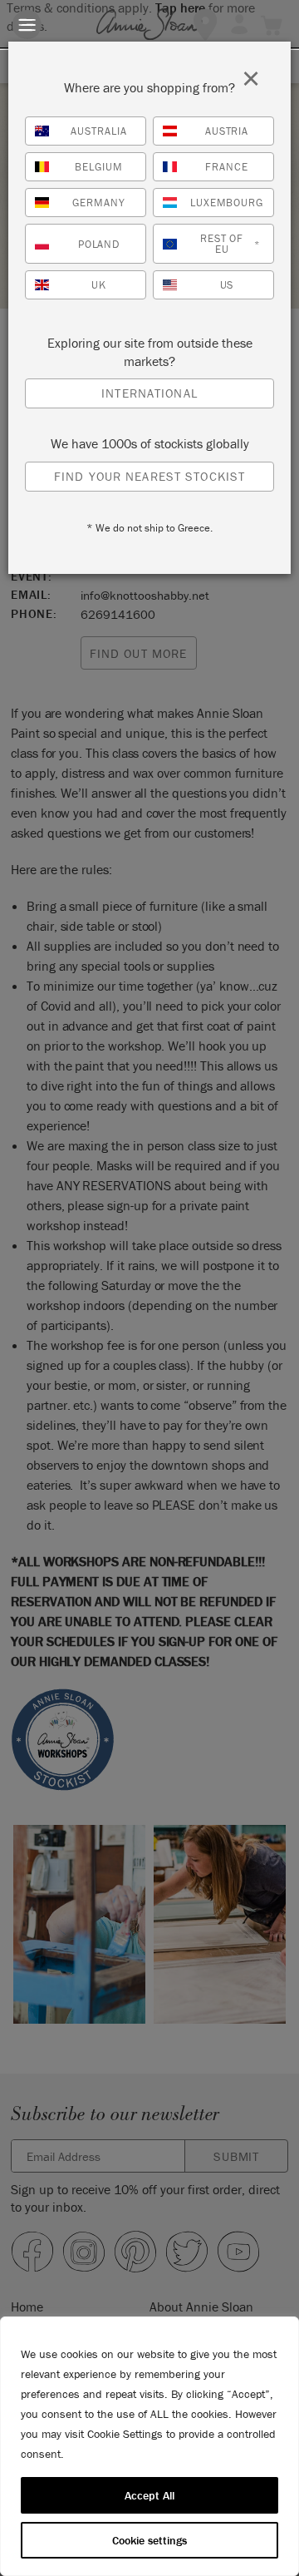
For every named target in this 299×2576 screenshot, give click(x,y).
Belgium (99, 167)
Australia (99, 131)
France (227, 167)
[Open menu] (27, 25)
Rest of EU (230, 244)
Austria (227, 131)
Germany (99, 203)
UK (99, 285)
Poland (99, 244)
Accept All (149, 2495)
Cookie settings (149, 2540)
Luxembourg (227, 203)
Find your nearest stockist (149, 476)
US (227, 285)
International (149, 393)
